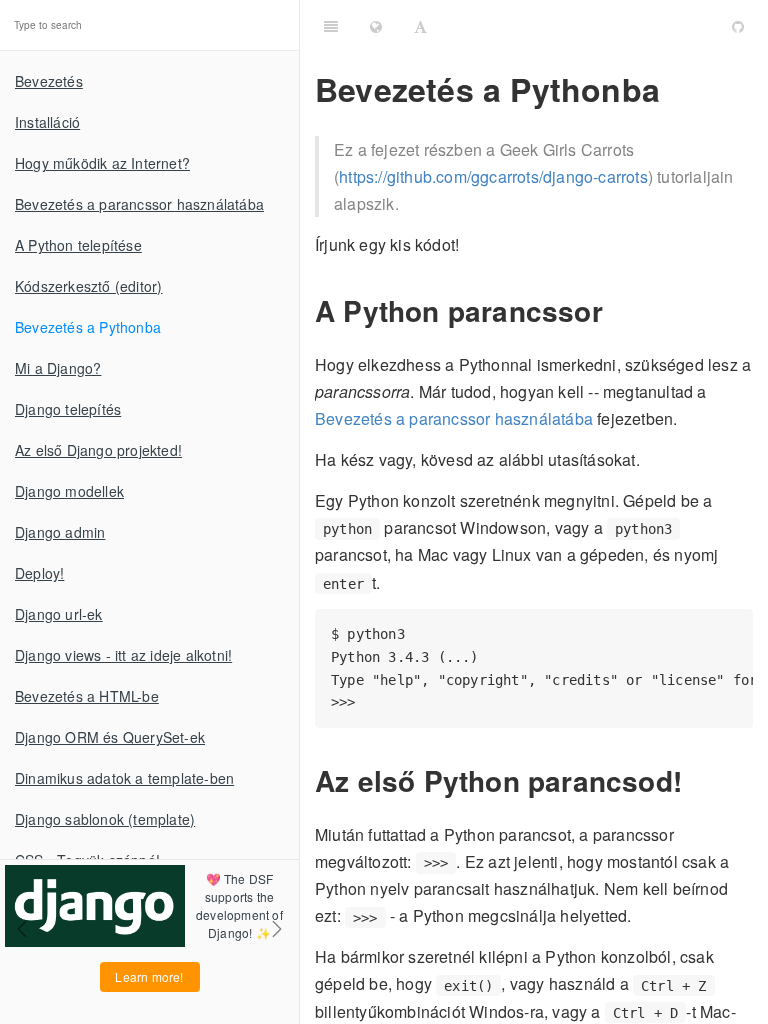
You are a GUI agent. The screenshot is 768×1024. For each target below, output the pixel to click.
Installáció (47, 122)
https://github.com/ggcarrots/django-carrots (493, 176)
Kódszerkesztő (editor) (88, 286)
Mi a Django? (58, 368)
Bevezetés (49, 81)
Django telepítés (68, 409)
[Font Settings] (420, 25)
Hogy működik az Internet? (102, 163)
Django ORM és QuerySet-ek (110, 737)
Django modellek (69, 491)
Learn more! (149, 976)
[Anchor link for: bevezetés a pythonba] (675, 89)
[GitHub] (738, 25)
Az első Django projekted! (98, 450)
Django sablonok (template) (105, 819)
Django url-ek (59, 614)
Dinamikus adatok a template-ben (124, 778)
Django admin (60, 532)
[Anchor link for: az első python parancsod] (695, 780)
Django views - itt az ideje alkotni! (123, 655)
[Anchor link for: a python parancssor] (616, 310)
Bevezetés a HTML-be (87, 696)
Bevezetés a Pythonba (88, 327)
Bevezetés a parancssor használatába (139, 204)
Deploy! (39, 573)
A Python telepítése (78, 245)
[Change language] (376, 25)
